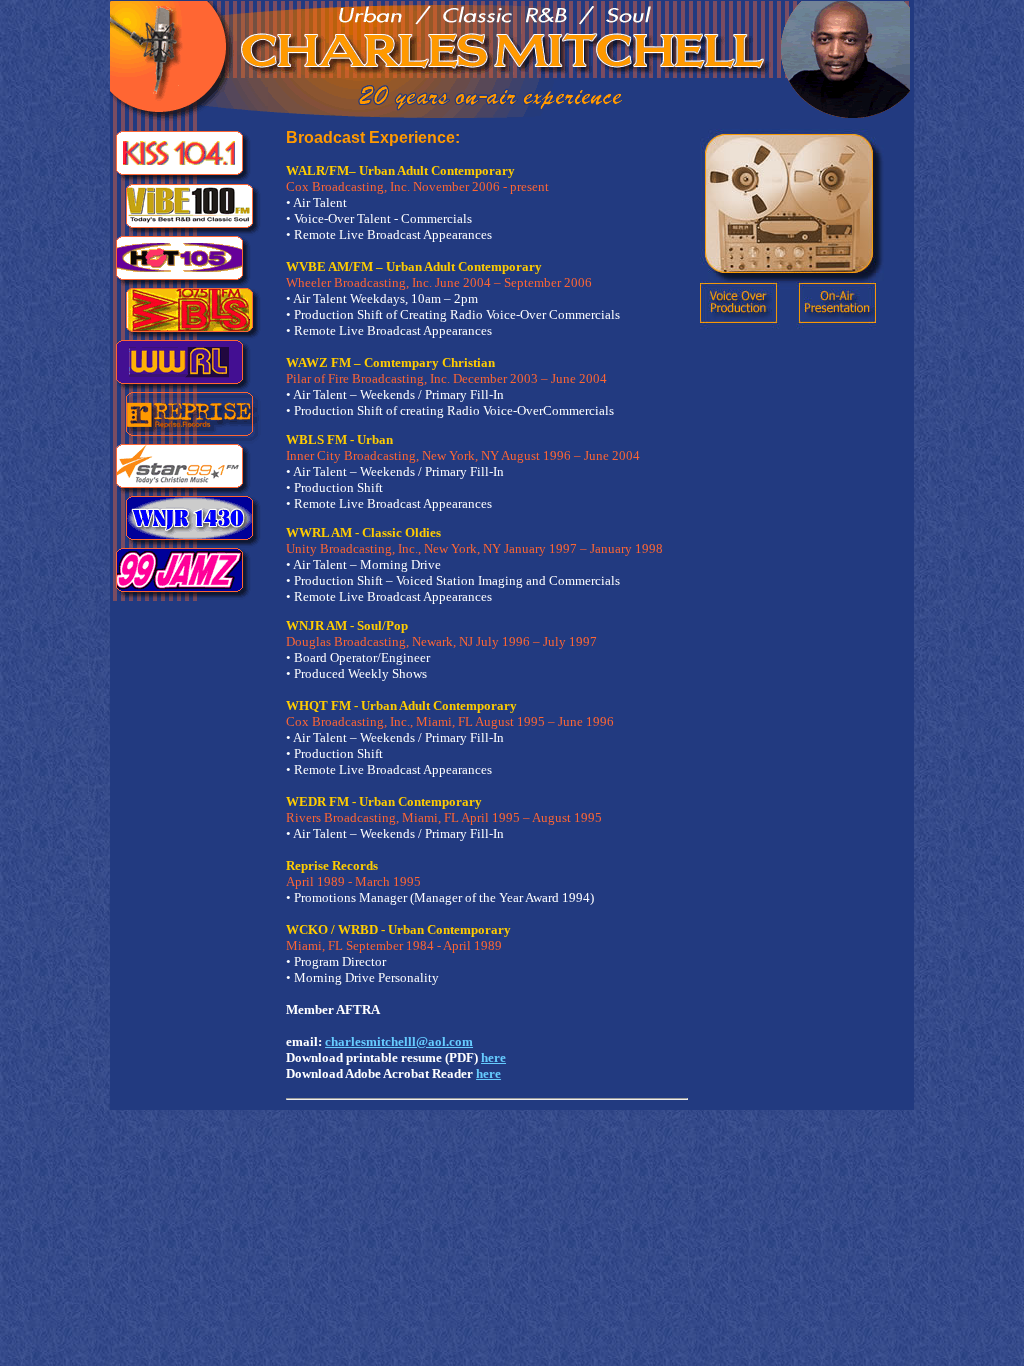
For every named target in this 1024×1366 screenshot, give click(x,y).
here (493, 1057)
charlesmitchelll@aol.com (399, 1041)
